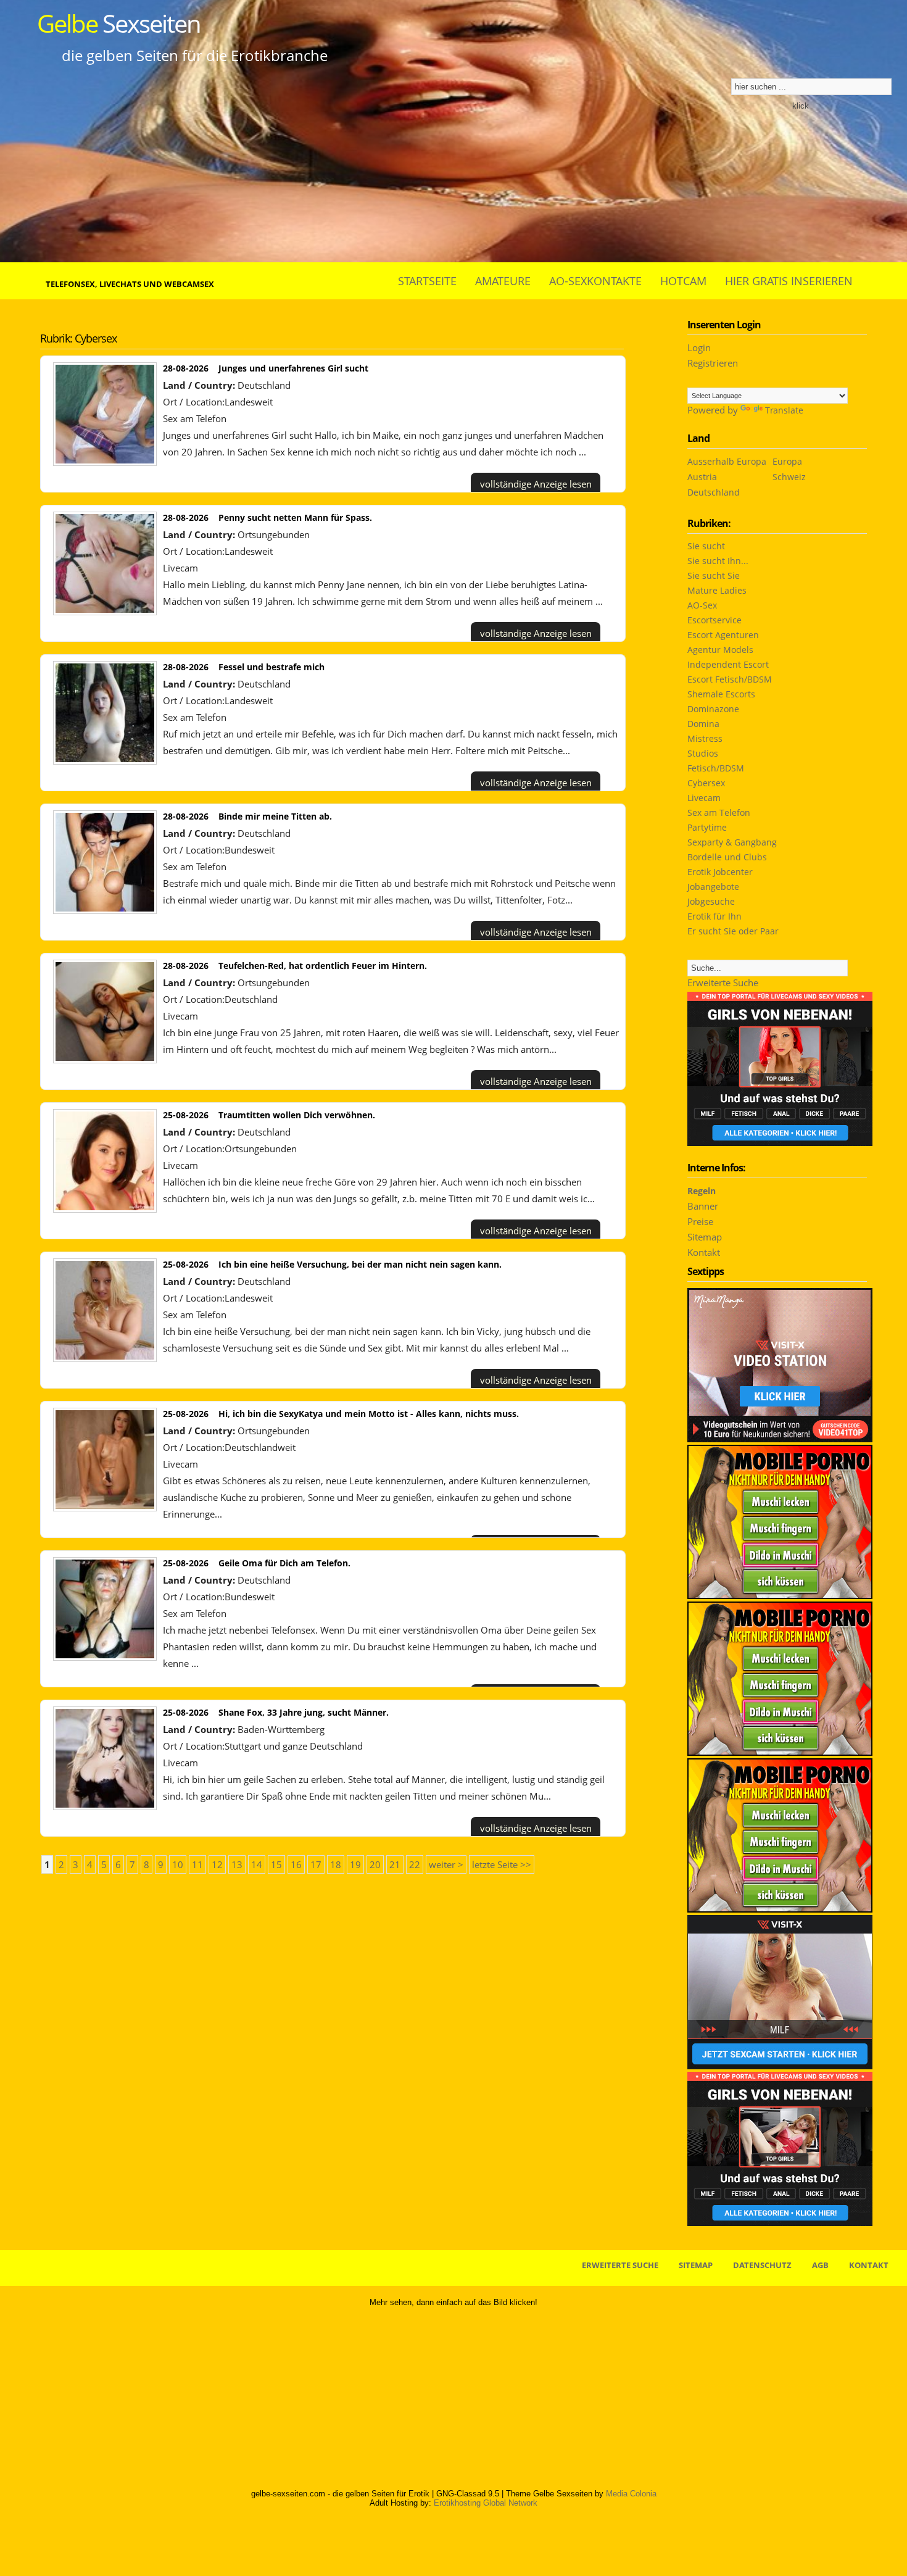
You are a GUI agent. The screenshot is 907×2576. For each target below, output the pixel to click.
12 (217, 1864)
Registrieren (713, 363)
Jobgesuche (711, 901)
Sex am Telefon (195, 418)
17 (316, 1864)
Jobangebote (713, 887)
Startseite (427, 281)
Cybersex (706, 783)
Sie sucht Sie (714, 575)
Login (699, 347)
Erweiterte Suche (723, 983)
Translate (784, 410)
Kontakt (704, 1252)
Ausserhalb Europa (727, 461)
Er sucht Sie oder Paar (733, 931)
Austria (702, 477)
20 (375, 1864)
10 (178, 1864)
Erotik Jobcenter (720, 872)
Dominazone (713, 709)
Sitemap (705, 1237)
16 (296, 1864)
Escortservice (714, 620)
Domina (703, 724)
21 (395, 1864)
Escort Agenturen (723, 635)
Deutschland (714, 492)
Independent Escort (728, 664)
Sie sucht (706, 546)
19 (355, 1864)
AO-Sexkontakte (595, 281)
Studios (703, 753)
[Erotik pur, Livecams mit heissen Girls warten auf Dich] (780, 1752)
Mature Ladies (717, 590)
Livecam (180, 568)
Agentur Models (720, 650)
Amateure (503, 281)
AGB (820, 2265)
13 (237, 1864)
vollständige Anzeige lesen (536, 484)
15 (276, 1864)
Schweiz (789, 477)
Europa (787, 461)
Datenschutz (762, 2265)
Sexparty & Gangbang (732, 842)
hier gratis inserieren (789, 281)
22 (415, 1864)
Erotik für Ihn (714, 916)
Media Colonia (631, 2494)
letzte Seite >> (502, 1864)
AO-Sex (702, 605)
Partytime (707, 827)
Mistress (705, 738)
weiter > (446, 1864)
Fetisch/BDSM (716, 768)
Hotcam (683, 281)
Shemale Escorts (721, 694)
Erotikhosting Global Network (486, 2503)
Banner (703, 1206)
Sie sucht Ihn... (718, 561)
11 (197, 1864)
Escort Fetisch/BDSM (730, 679)
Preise (700, 1221)
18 (336, 1864)
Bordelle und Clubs (727, 857)
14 (257, 1864)
